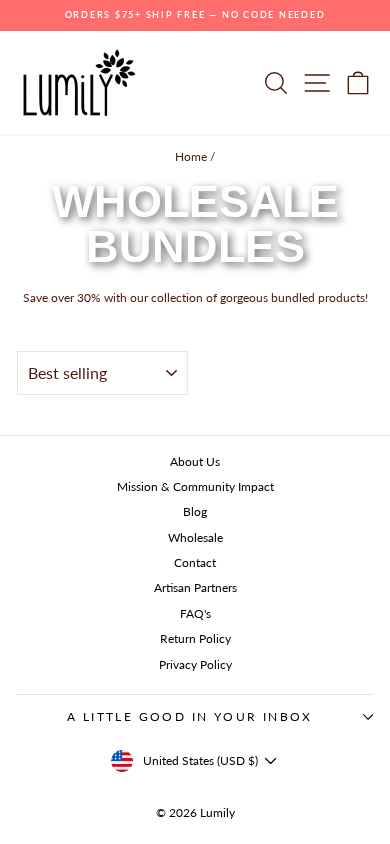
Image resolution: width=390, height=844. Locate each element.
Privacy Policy (195, 664)
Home (191, 156)
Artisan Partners (195, 587)
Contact (195, 562)
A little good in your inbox (190, 716)
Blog (195, 511)
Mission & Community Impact (195, 486)
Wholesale (195, 537)
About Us (195, 461)
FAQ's (195, 613)
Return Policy (195, 638)
